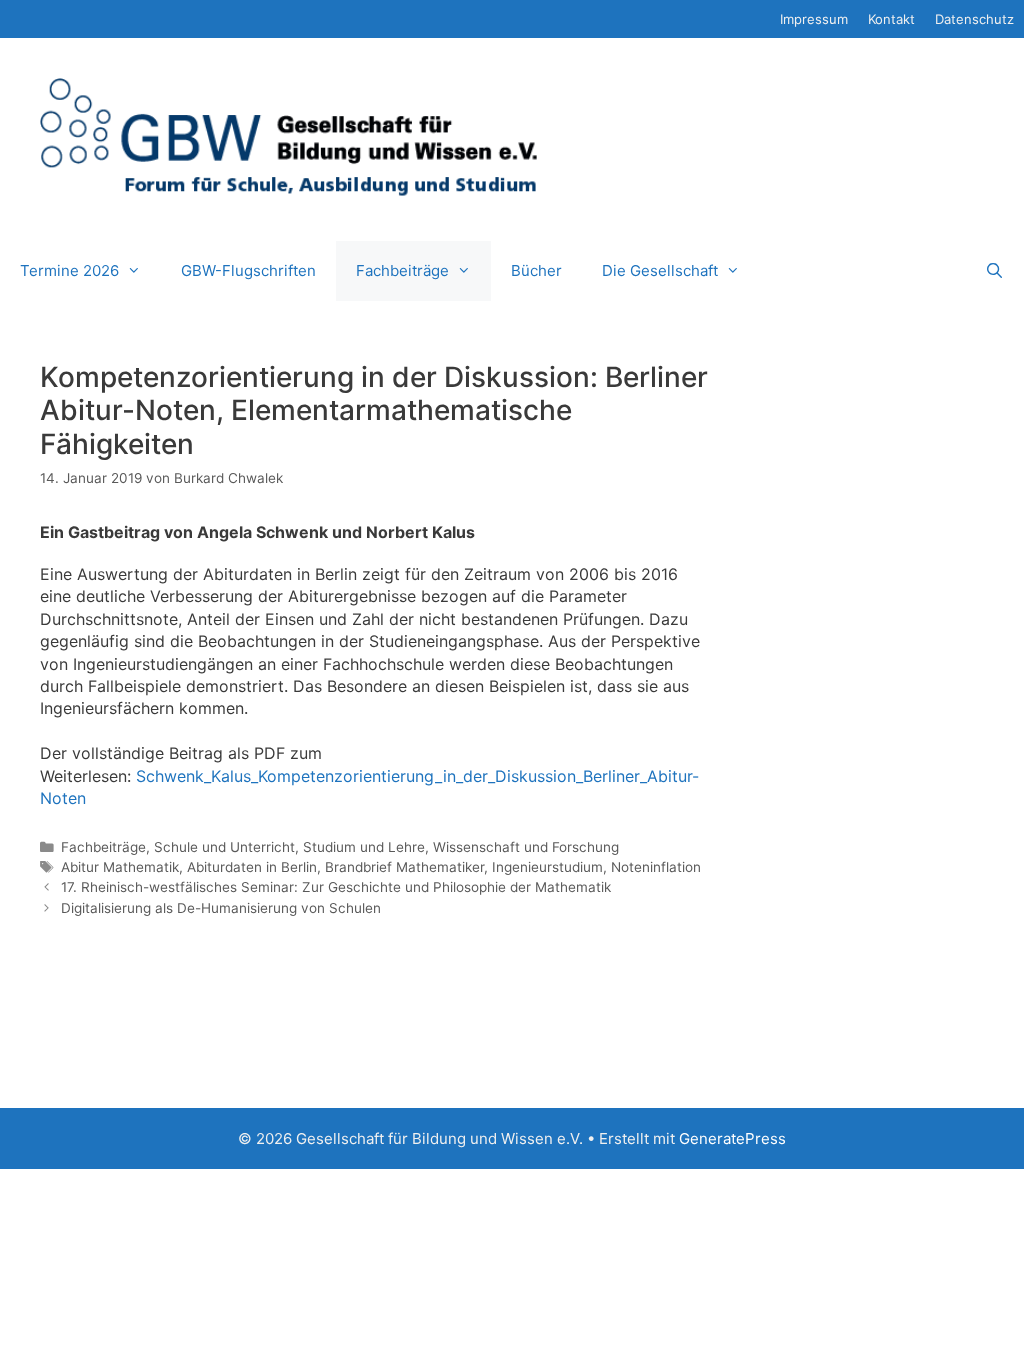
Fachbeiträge (402, 270)
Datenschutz (974, 19)
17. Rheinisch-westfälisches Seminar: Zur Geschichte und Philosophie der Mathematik (336, 887)
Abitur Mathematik (120, 867)
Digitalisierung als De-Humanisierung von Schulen (221, 908)
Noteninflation (656, 867)
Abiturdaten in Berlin (252, 867)
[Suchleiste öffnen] (994, 271)
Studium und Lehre (364, 847)
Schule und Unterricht (224, 847)
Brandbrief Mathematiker (404, 867)
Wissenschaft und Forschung (526, 847)
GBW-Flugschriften (248, 270)
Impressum (814, 19)
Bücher (536, 270)
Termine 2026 (69, 270)
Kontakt (891, 19)
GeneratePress (732, 1138)
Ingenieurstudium (547, 867)
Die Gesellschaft (660, 270)
